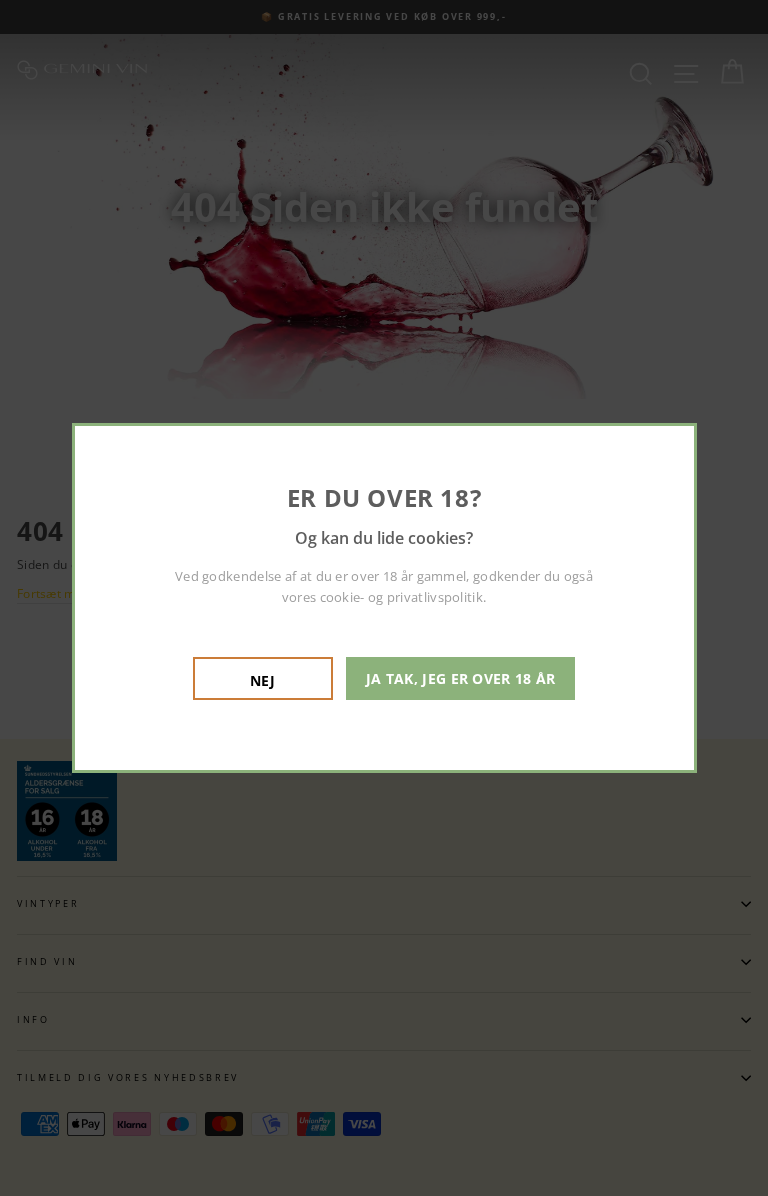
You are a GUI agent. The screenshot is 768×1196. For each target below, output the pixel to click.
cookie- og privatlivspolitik (401, 597)
